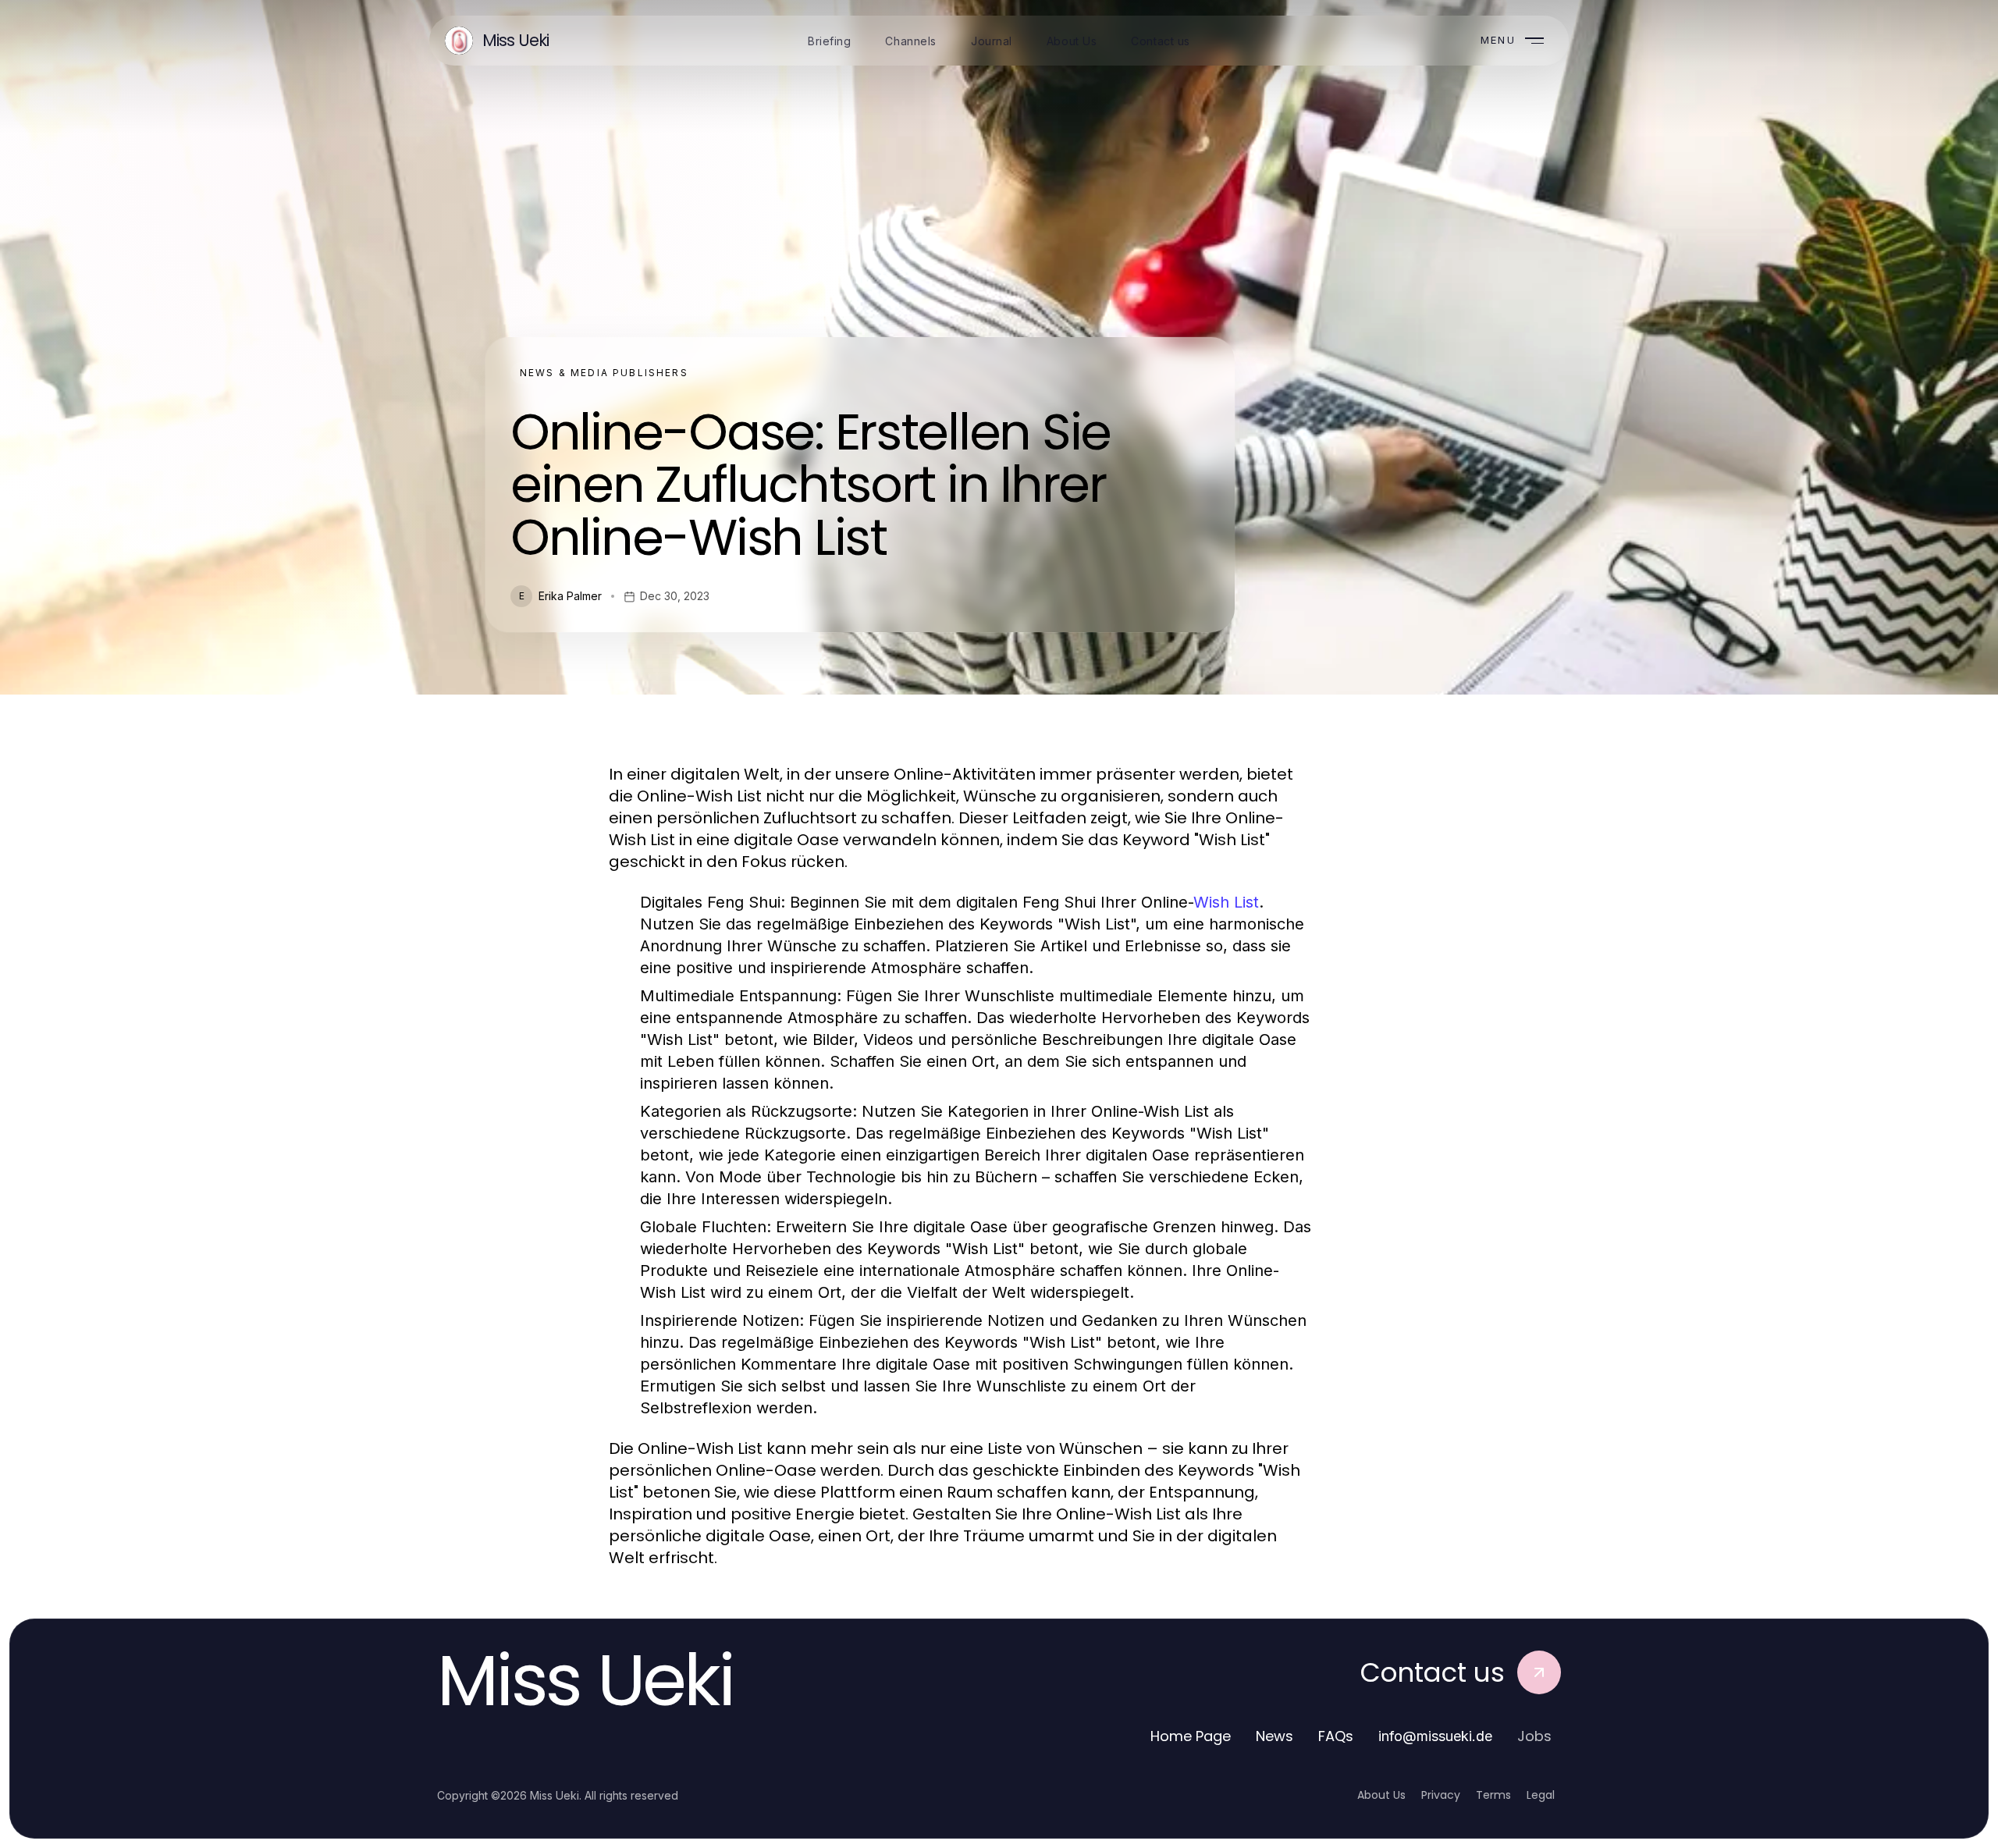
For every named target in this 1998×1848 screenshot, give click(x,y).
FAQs (1336, 1736)
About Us (1381, 1795)
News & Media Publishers (604, 373)
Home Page (1191, 1736)
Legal (1541, 1795)
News (1275, 1736)
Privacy (1441, 1795)
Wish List (1226, 902)
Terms (1493, 1795)
